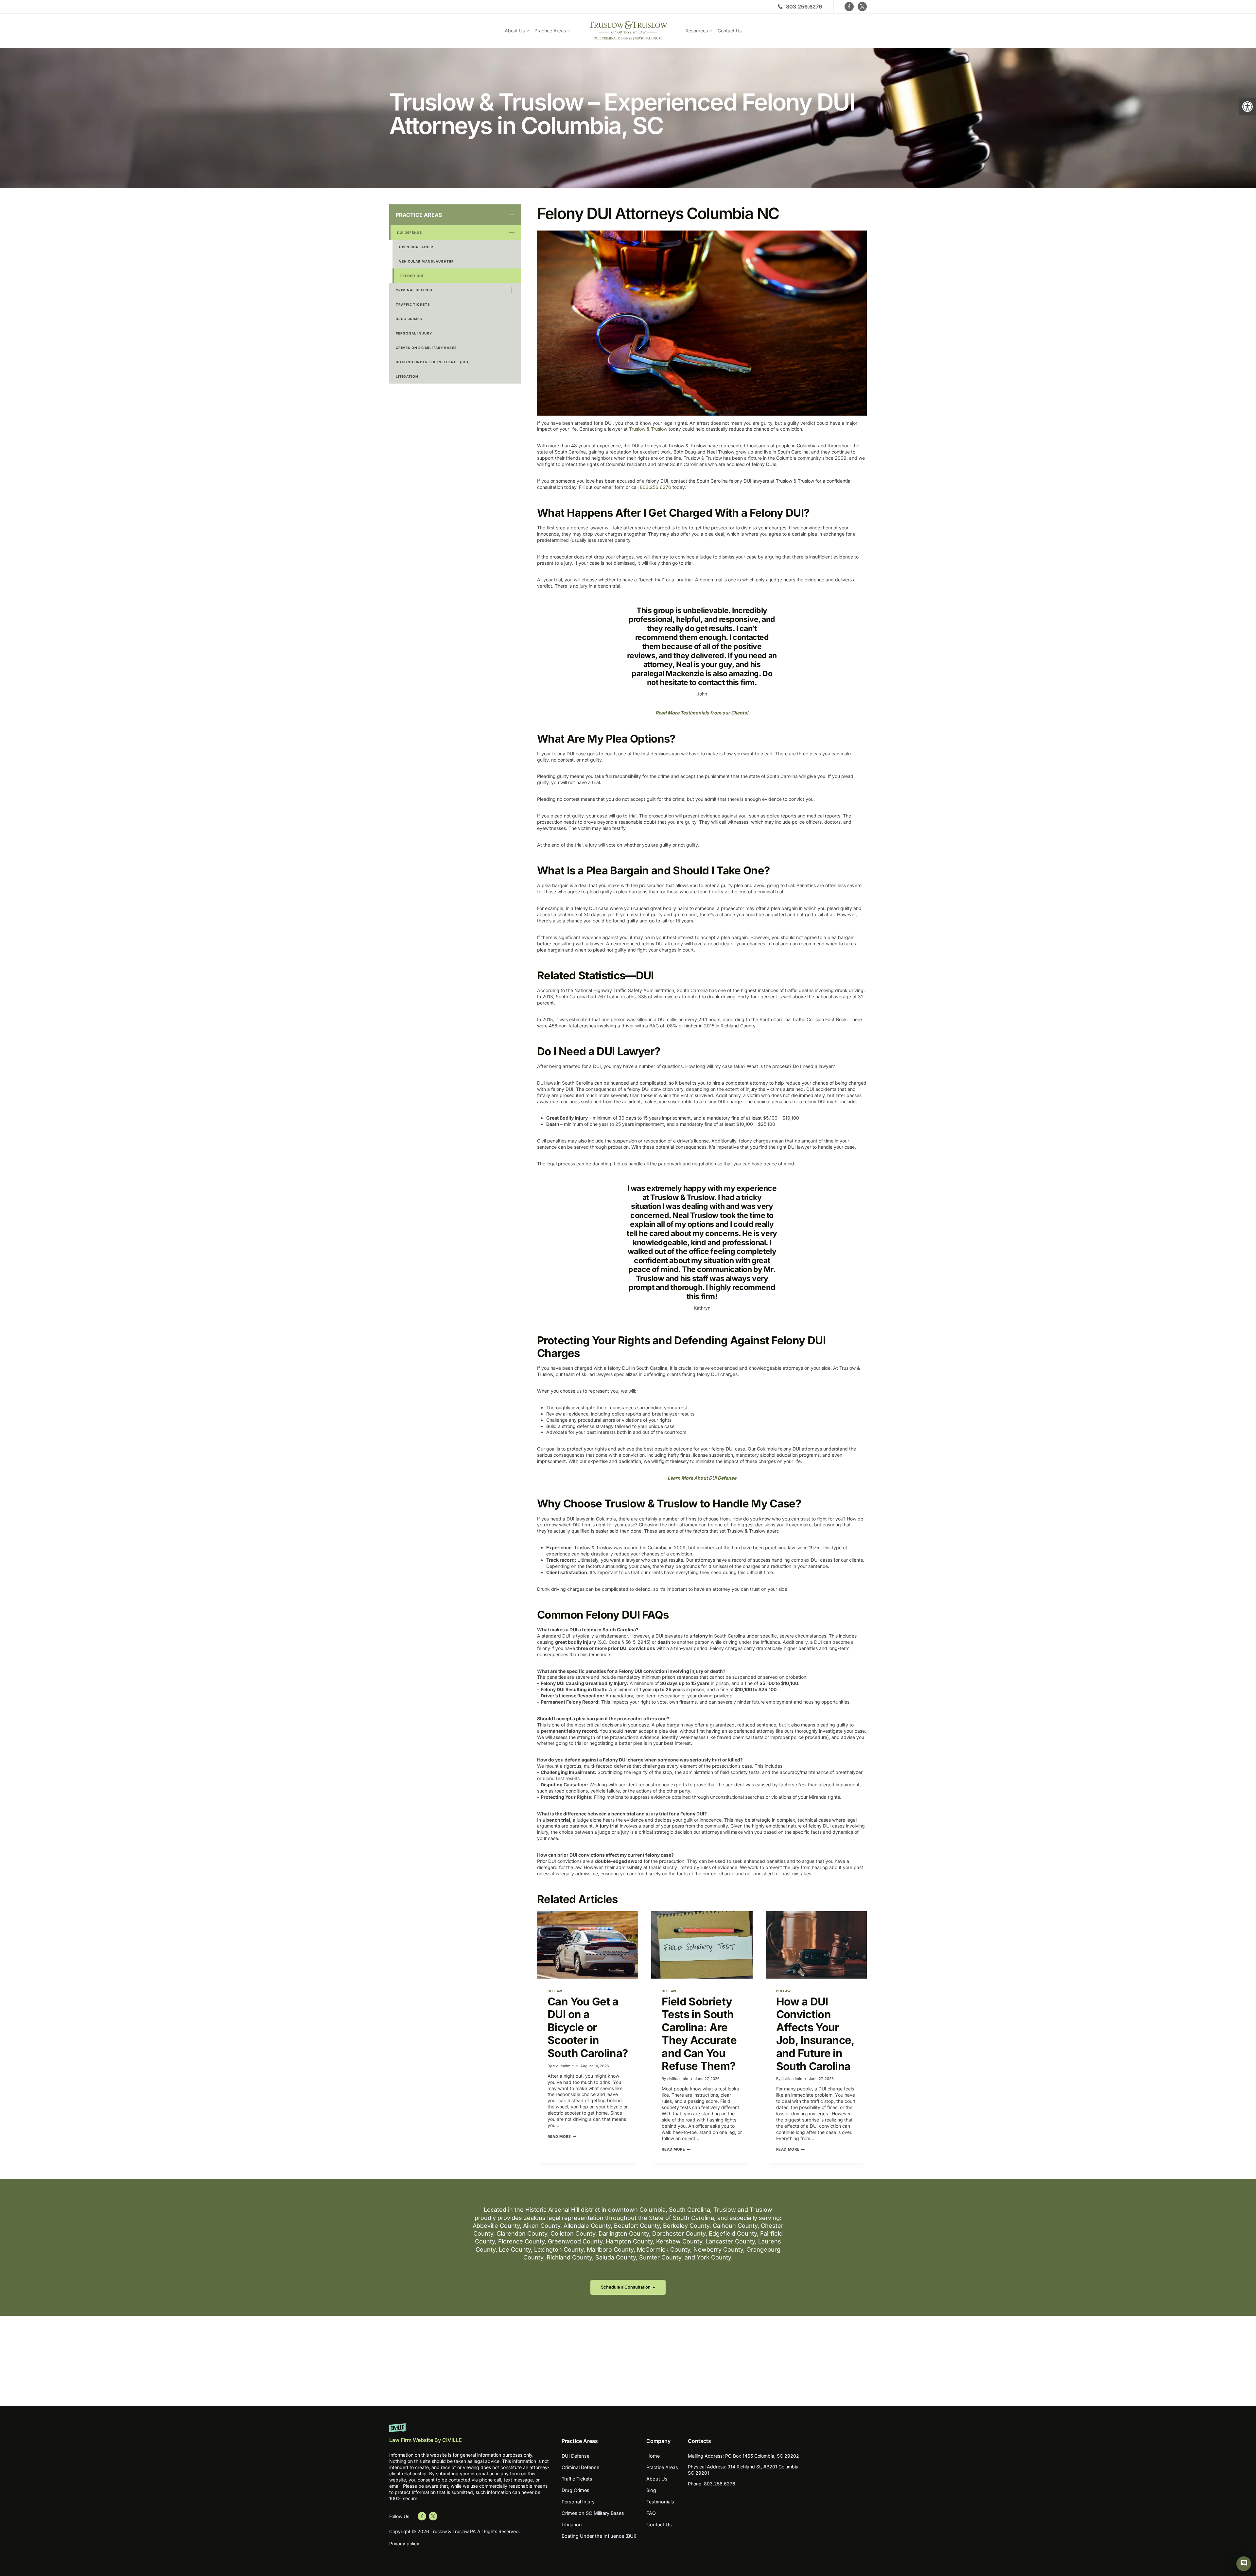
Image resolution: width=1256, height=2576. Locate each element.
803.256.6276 (804, 7)
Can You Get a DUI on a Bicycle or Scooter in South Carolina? (588, 2027)
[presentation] (588, 1945)
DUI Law (555, 1991)
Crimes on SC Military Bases (426, 348)
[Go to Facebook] (422, 2516)
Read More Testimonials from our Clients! (702, 713)
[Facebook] (849, 7)
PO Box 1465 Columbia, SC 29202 (762, 2456)
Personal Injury (414, 333)
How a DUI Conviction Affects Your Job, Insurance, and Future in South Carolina (815, 2034)
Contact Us (730, 31)
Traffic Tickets (413, 304)
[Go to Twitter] (433, 2516)
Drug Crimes (409, 319)
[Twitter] (862, 7)
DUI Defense (410, 232)
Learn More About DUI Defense (702, 1478)
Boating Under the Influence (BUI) (433, 362)
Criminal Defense (415, 290)
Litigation (407, 376)
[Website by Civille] (470, 2436)
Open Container (417, 247)
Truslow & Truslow (648, 429)
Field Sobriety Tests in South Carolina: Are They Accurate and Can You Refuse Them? (699, 2034)
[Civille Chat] (1244, 2564)
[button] (1247, 107)
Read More (561, 2137)
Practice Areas (419, 215)
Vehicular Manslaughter (427, 261)
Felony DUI (412, 276)
